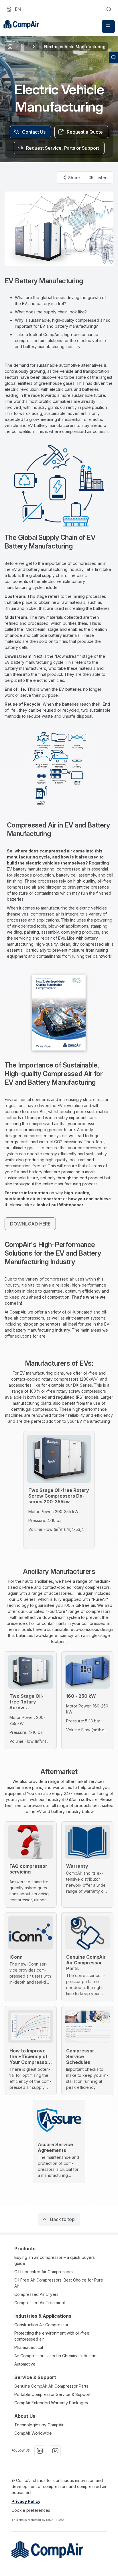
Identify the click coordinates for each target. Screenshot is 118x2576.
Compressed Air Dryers (36, 2294)
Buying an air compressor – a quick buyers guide (55, 2260)
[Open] (108, 26)
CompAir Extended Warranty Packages (51, 2403)
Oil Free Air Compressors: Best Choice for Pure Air (59, 2283)
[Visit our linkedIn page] (40, 2451)
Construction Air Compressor (41, 2325)
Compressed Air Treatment (40, 2303)
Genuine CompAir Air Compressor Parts (51, 2386)
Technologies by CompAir (39, 2425)
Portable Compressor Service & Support (52, 2394)
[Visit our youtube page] (55, 2451)
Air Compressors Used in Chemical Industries (56, 2356)
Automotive (25, 2364)
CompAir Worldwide (33, 2433)
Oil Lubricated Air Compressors (44, 2272)
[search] (109, 9)
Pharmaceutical (29, 2347)
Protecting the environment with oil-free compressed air (52, 2336)
